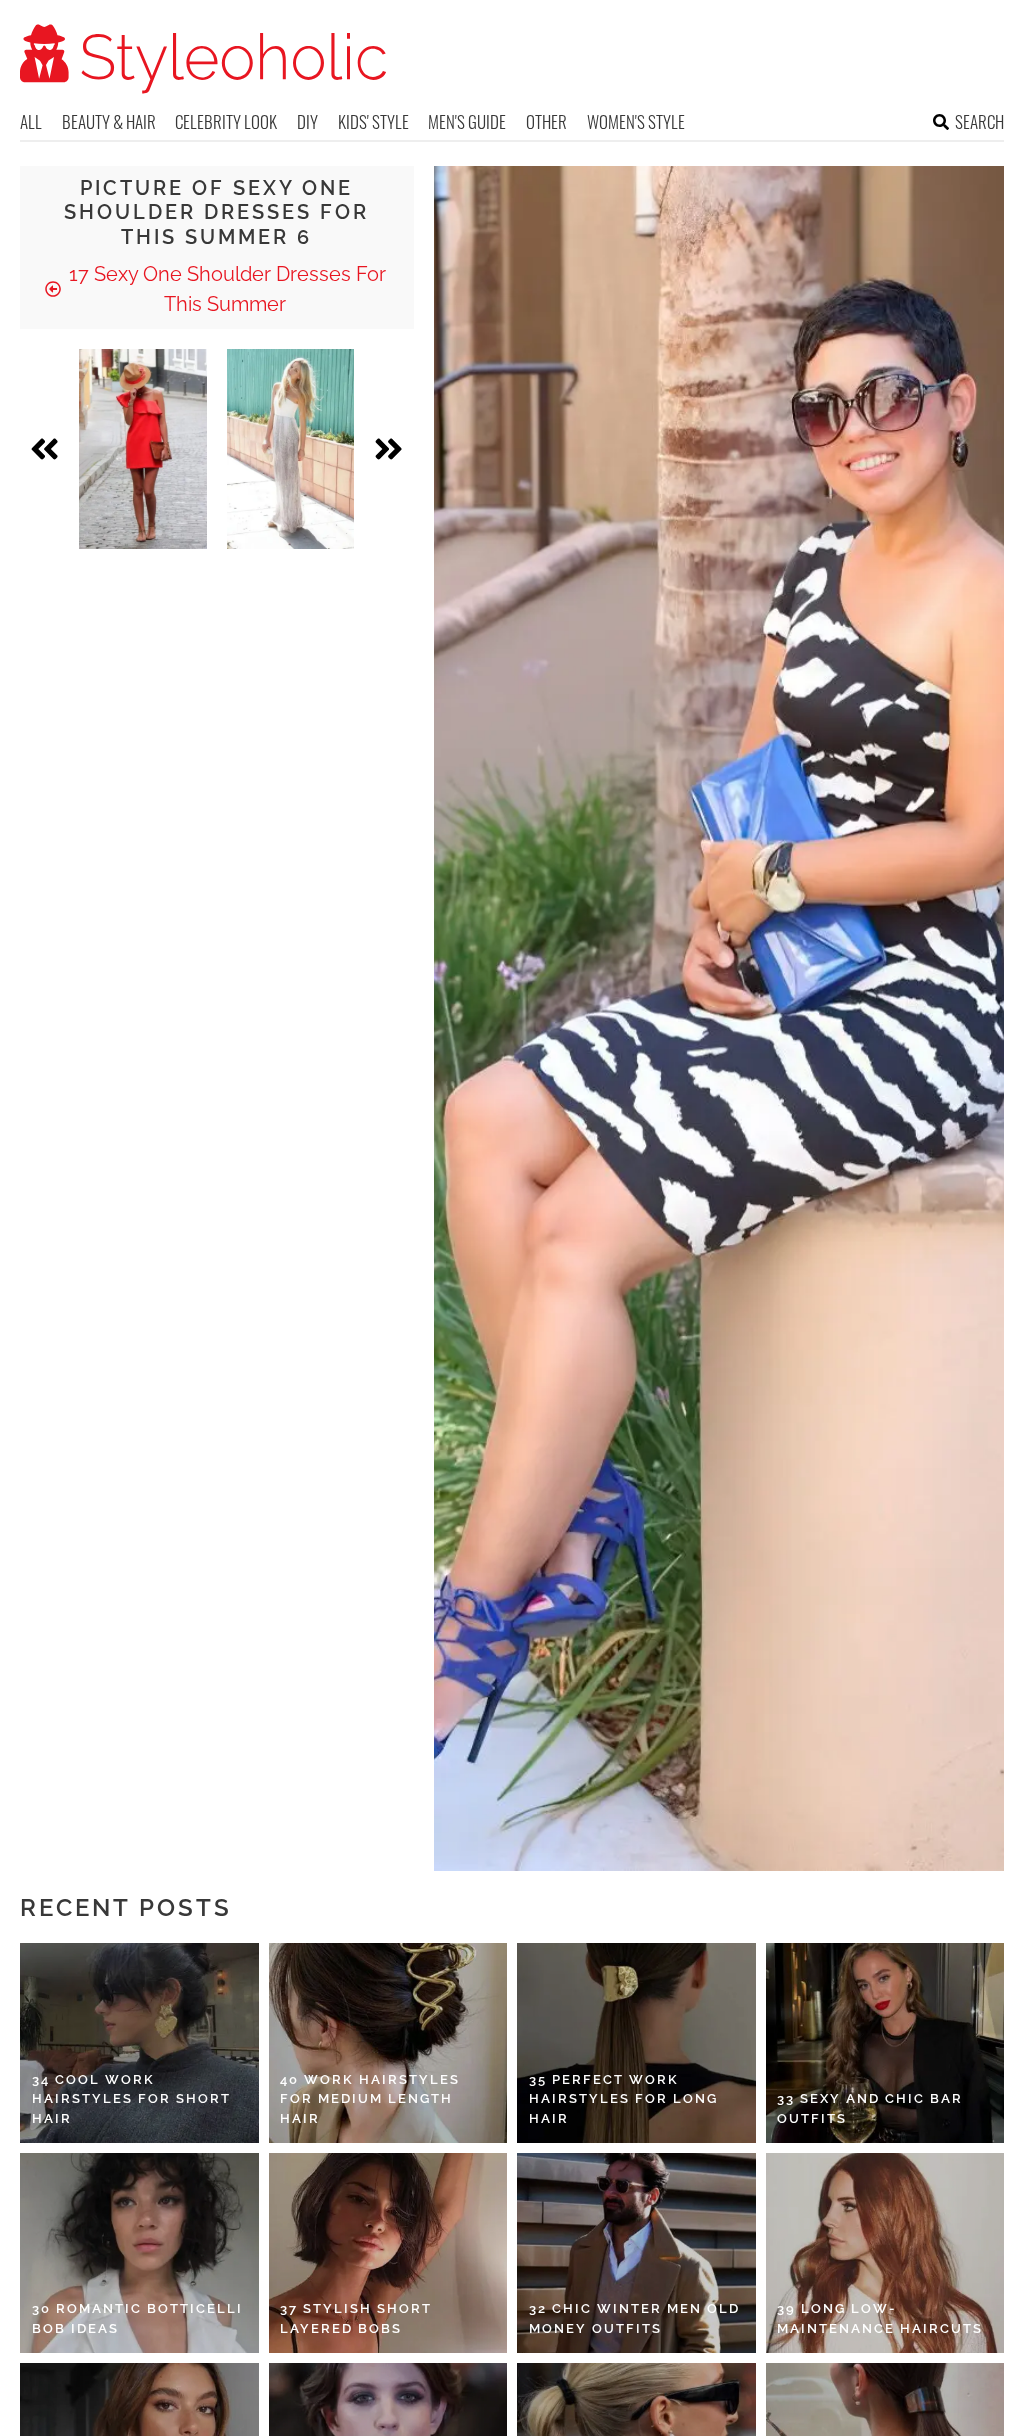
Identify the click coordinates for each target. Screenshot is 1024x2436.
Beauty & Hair (109, 121)
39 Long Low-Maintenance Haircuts (880, 2318)
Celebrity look (226, 121)
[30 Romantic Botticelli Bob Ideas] (139, 2253)
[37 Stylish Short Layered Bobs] (388, 2253)
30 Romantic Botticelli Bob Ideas (137, 2318)
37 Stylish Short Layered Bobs (356, 2318)
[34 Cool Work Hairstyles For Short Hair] (139, 2043)
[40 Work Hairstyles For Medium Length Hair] (388, 2043)
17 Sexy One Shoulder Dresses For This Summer (225, 289)
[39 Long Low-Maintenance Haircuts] (885, 2253)
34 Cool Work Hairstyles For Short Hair (131, 2099)
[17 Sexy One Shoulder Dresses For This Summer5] (291, 449)
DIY (307, 121)
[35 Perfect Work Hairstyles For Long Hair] (636, 2043)
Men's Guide (467, 121)
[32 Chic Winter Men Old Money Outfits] (636, 2253)
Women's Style (636, 121)
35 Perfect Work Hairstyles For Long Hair (623, 2099)
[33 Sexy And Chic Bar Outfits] (885, 2043)
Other (546, 121)
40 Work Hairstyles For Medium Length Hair (370, 2099)
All (31, 121)
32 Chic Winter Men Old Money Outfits (634, 2318)
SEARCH (979, 121)
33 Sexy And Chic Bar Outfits (870, 2108)
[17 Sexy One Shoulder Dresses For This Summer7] (143, 449)
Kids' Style (373, 121)
